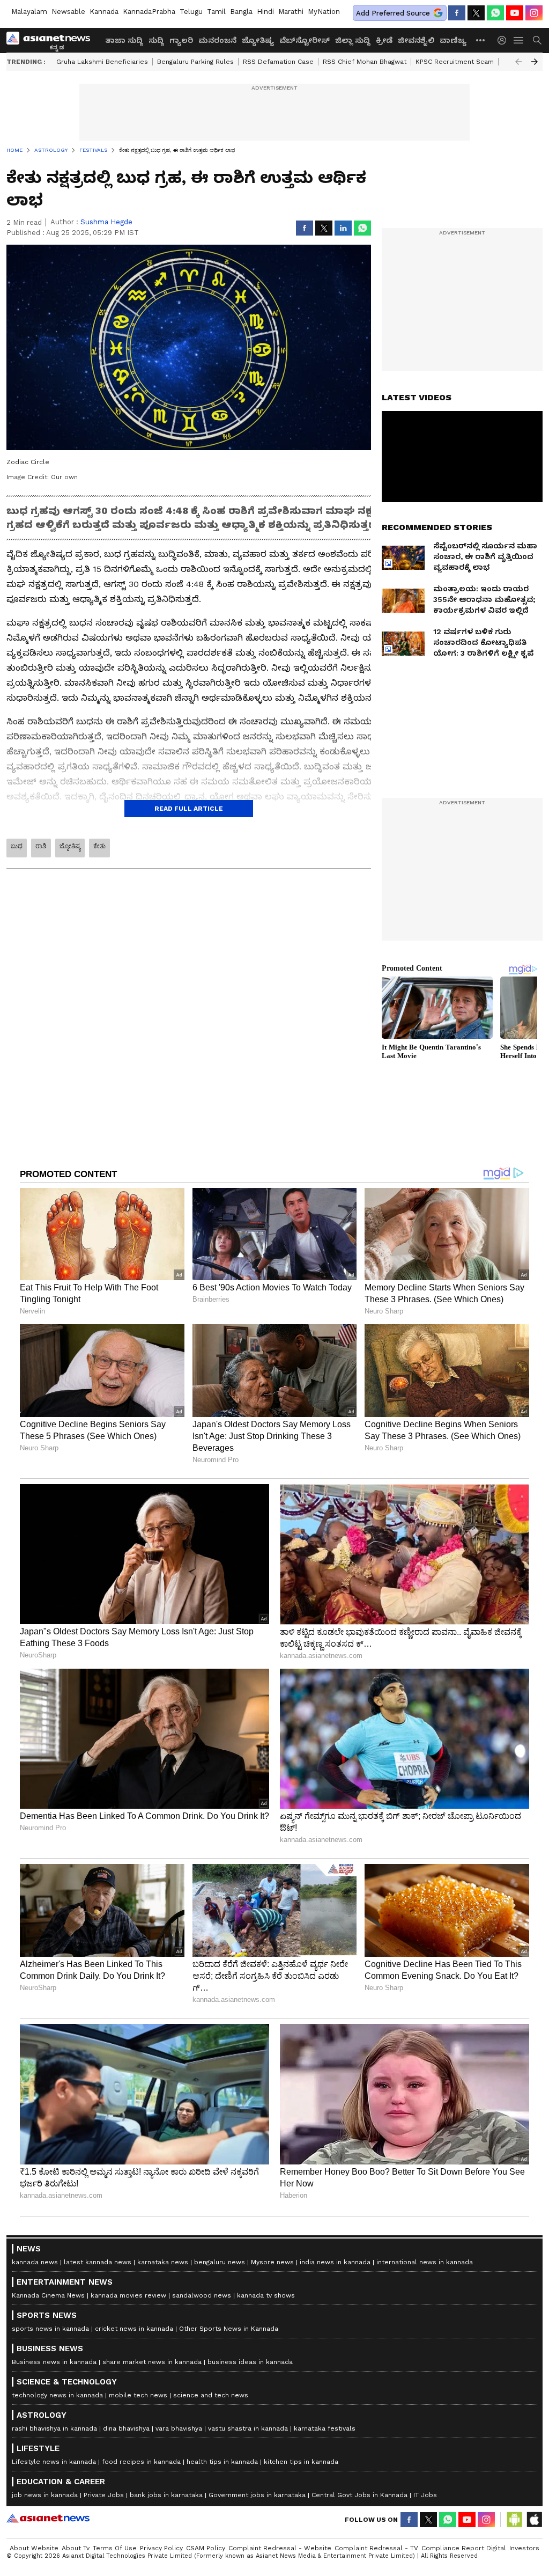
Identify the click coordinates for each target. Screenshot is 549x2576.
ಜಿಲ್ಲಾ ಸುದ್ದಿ (353, 40)
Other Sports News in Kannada (229, 2329)
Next (535, 62)
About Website (34, 2548)
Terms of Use (115, 2548)
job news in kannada (45, 2495)
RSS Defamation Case (278, 62)
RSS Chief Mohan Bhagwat (365, 62)
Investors (524, 2548)
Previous (518, 62)
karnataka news (163, 2262)
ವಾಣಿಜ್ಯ (453, 40)
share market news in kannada (152, 2362)
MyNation (324, 12)
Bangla (241, 12)
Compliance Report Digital (464, 2548)
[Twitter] (476, 13)
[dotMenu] (481, 40)
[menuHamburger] (519, 40)
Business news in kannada (54, 2362)
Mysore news (272, 2262)
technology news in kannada (57, 2395)
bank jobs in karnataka (166, 2495)
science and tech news (211, 2395)
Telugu (191, 12)
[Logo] (52, 40)
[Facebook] (457, 13)
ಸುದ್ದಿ (156, 40)
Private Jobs (104, 2495)
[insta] (534, 13)
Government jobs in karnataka (257, 2495)
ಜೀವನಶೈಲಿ (416, 40)
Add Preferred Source (393, 13)
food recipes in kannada (141, 2462)
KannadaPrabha (149, 12)
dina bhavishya (126, 2428)
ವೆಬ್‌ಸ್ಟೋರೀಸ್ (305, 40)
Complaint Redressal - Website (280, 2548)
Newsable (68, 12)
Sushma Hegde (106, 222)
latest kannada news (98, 2262)
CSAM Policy (206, 2548)
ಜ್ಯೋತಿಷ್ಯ (258, 40)
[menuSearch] (537, 40)
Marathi (291, 12)
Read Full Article (189, 809)
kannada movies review (128, 2295)
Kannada (104, 12)
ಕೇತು (99, 846)
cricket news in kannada (134, 2329)
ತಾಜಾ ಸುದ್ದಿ (124, 40)
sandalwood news (202, 2295)
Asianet (48, 2518)
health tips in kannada (222, 2462)
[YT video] (515, 13)
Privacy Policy (161, 2548)
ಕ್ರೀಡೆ (384, 40)
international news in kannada (425, 2262)
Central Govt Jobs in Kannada (359, 2495)
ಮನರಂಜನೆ (217, 40)
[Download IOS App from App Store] (534, 2520)
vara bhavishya (179, 2428)
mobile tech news (138, 2395)
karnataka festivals (325, 2428)
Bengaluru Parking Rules (195, 62)
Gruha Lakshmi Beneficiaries (102, 62)
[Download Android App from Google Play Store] (515, 2520)
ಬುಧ (17, 846)
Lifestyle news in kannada (54, 2462)
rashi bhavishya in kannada (54, 2428)
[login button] (505, 40)
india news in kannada (335, 2262)
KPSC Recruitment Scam (455, 62)
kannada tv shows (266, 2295)
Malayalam (29, 12)
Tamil (216, 12)
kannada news (35, 2262)
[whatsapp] (495, 13)
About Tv (76, 2548)
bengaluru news (220, 2262)
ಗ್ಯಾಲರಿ (181, 40)
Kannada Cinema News (48, 2295)
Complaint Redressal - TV (376, 2548)
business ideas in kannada (250, 2362)
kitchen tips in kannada (301, 2462)
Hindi (265, 12)
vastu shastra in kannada (248, 2428)
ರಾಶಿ (41, 846)
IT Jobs (425, 2495)
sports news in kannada (50, 2329)
